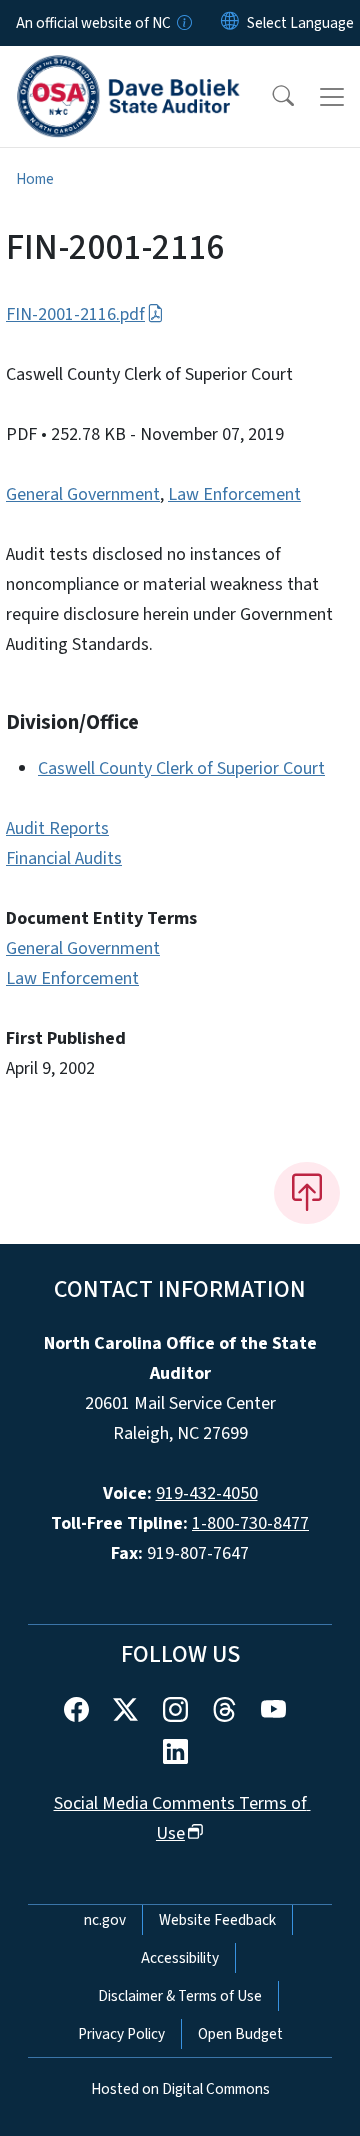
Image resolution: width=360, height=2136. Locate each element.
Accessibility (180, 1958)
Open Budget (240, 2034)
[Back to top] (307, 1193)
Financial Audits (64, 858)
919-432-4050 (207, 1493)
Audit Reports (57, 828)
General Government (83, 494)
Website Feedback (217, 1920)
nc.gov (105, 1920)
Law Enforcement (234, 494)
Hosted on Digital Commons (180, 2089)
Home (35, 179)
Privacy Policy (121, 2034)
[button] (270, 97)
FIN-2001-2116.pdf (75, 314)
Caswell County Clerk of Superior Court (181, 768)
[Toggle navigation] (332, 97)
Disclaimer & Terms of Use (180, 1996)
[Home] (128, 69)
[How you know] (183, 23)
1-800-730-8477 (250, 1523)
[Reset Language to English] (230, 23)
